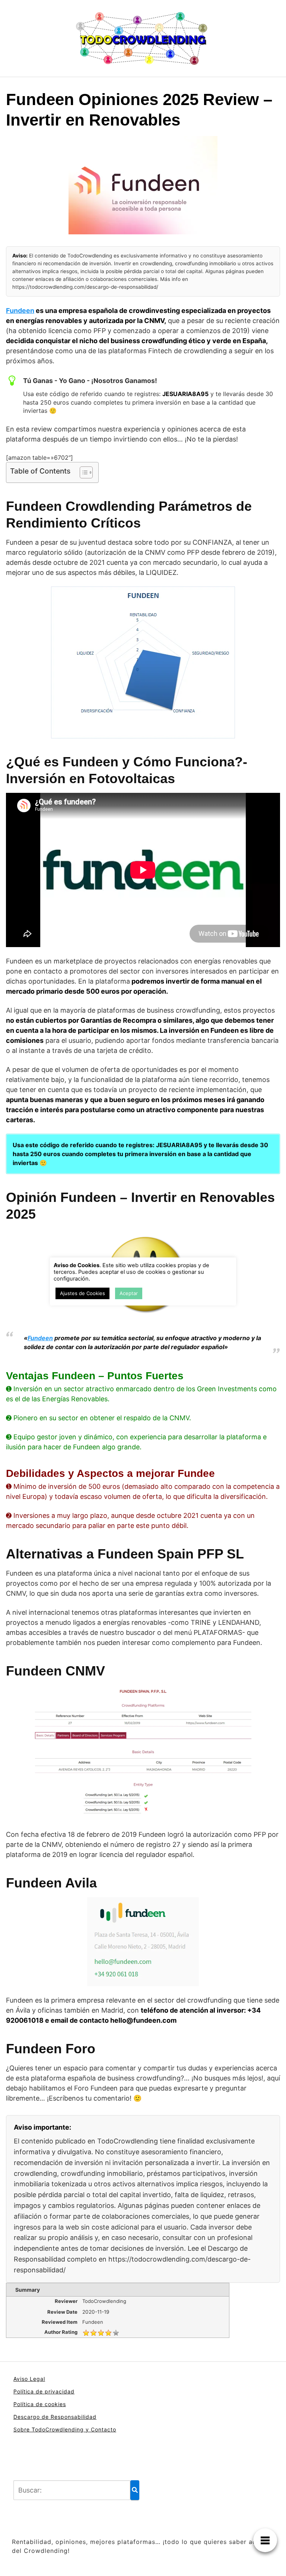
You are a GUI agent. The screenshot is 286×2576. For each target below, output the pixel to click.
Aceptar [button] (129, 1293)
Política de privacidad (44, 2391)
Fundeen (20, 311)
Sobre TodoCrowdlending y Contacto (65, 2429)
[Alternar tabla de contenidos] (82, 472)
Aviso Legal (29, 2379)
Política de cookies (40, 2404)
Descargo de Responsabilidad (55, 2417)
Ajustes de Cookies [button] (82, 1293)
